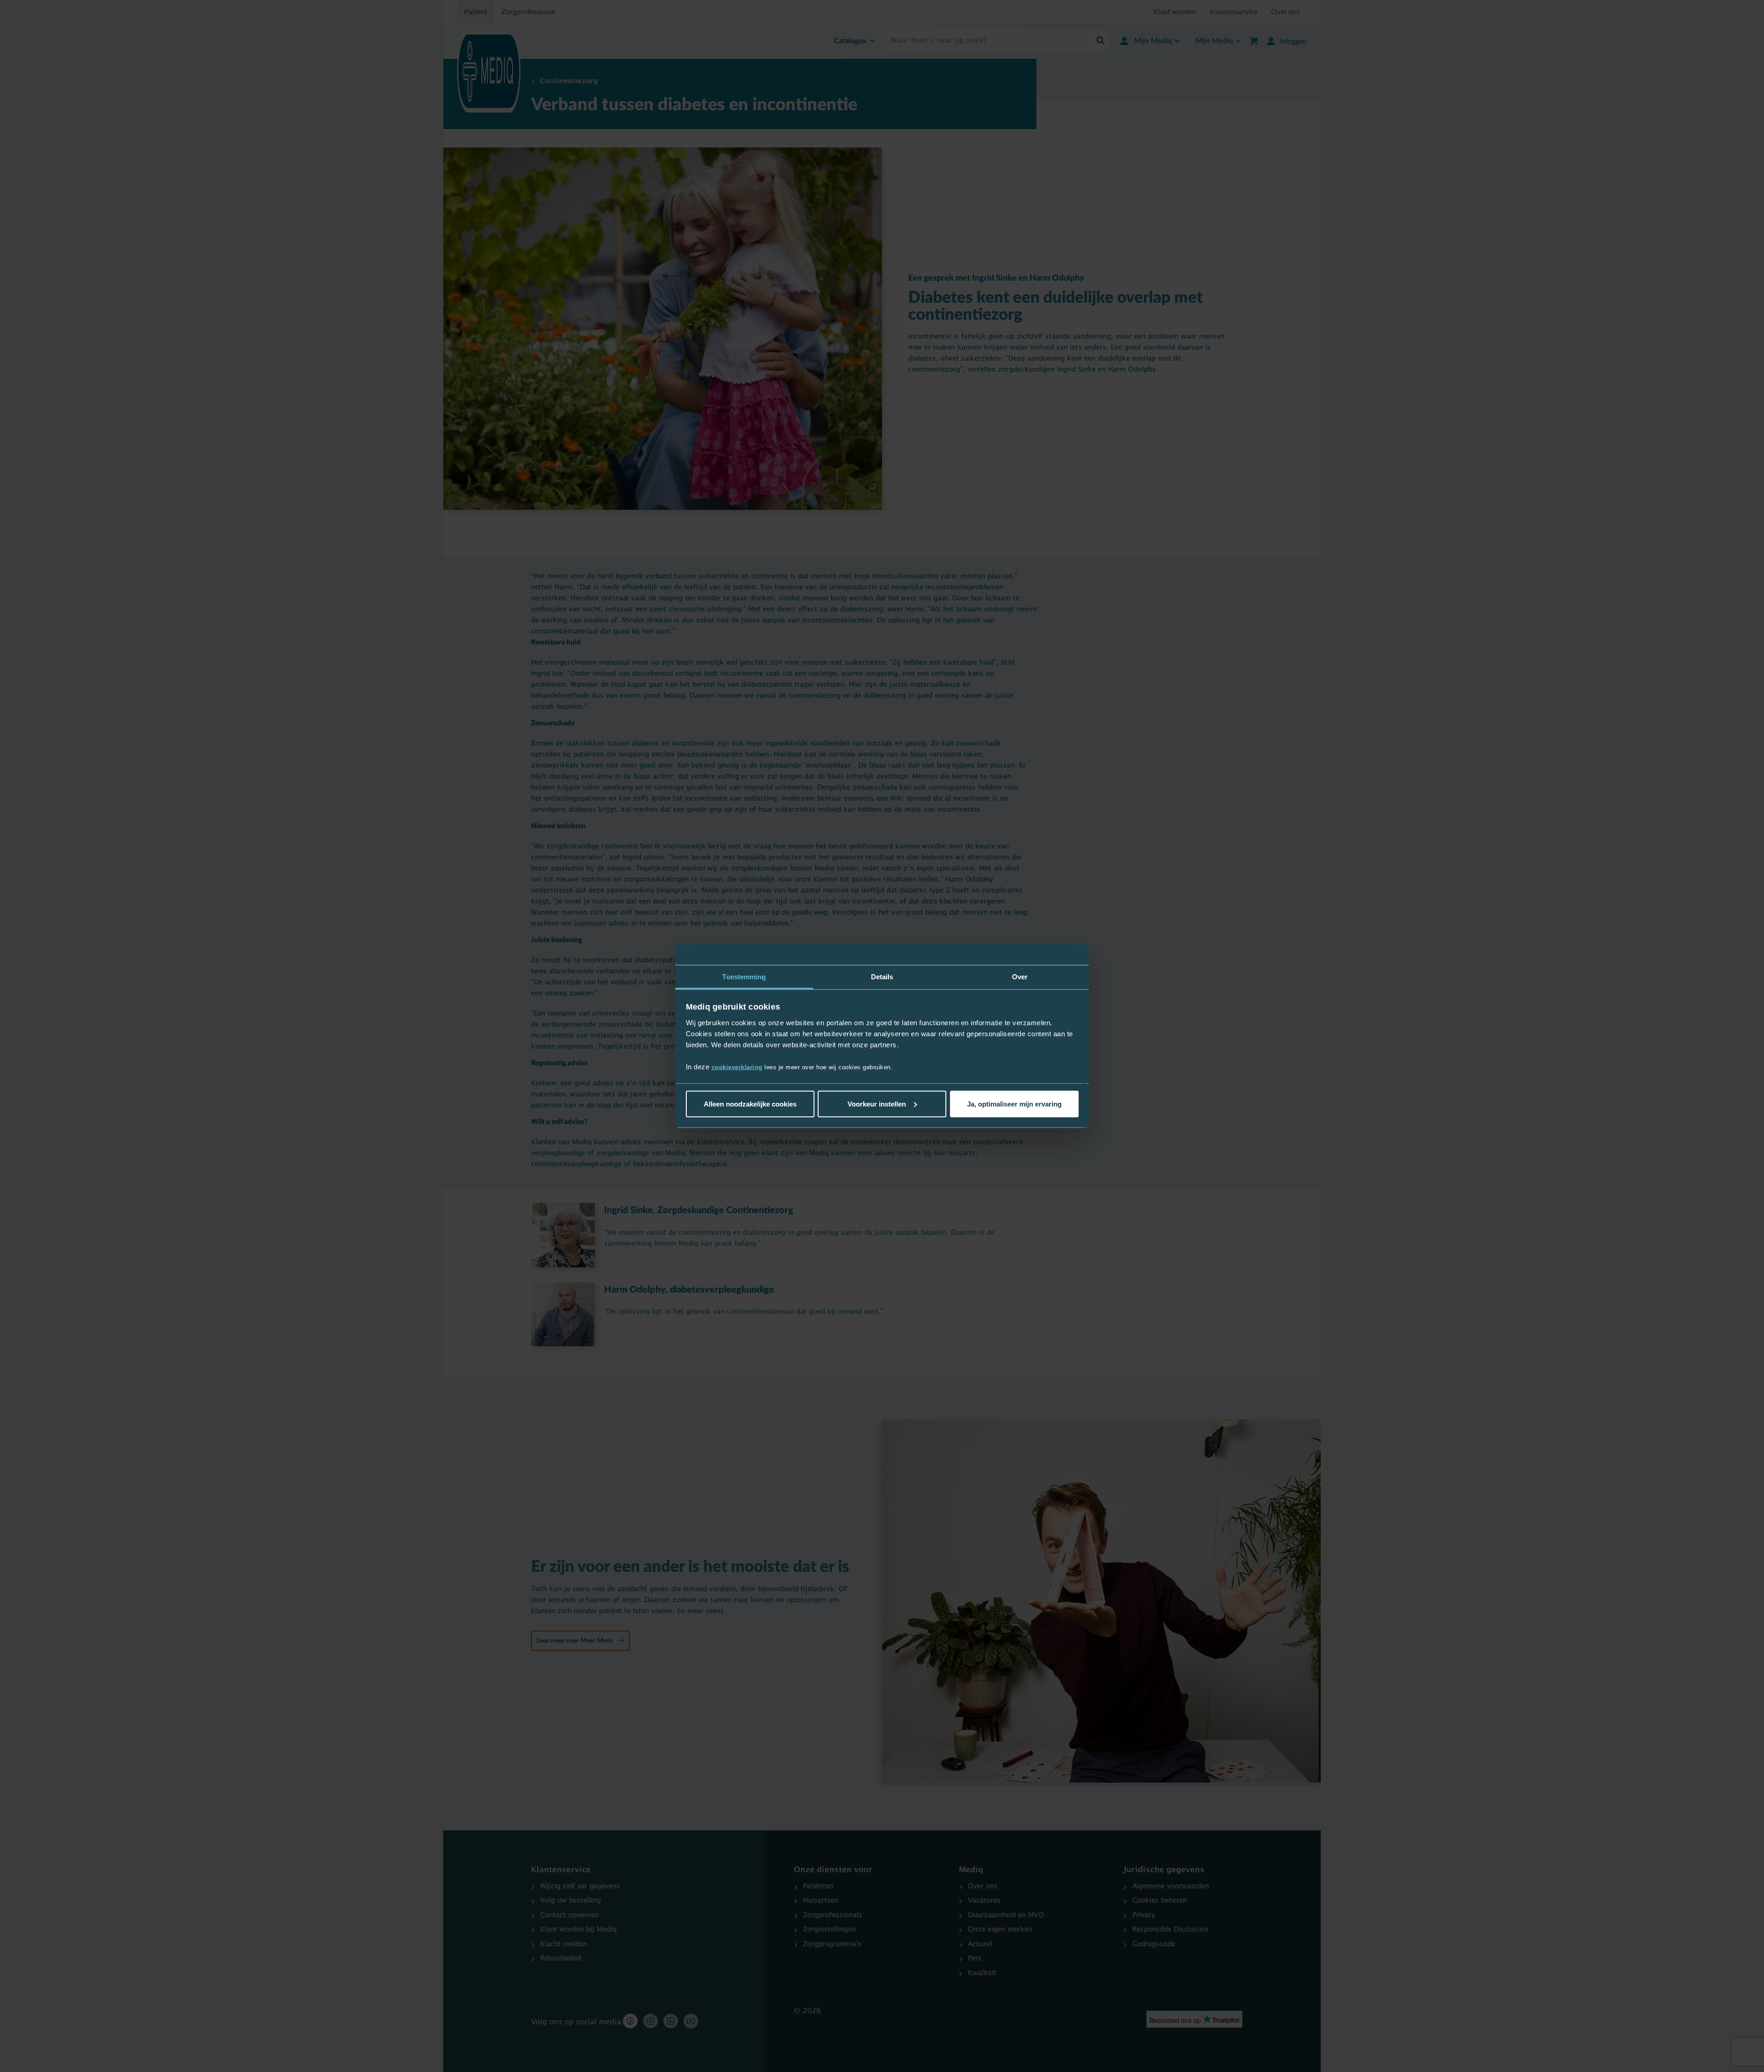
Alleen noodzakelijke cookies (750, 1104)
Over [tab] (1020, 976)
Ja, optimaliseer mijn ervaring (1014, 1104)
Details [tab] (882, 976)
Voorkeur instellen (877, 1104)
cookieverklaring (737, 1067)
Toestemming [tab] (744, 976)
